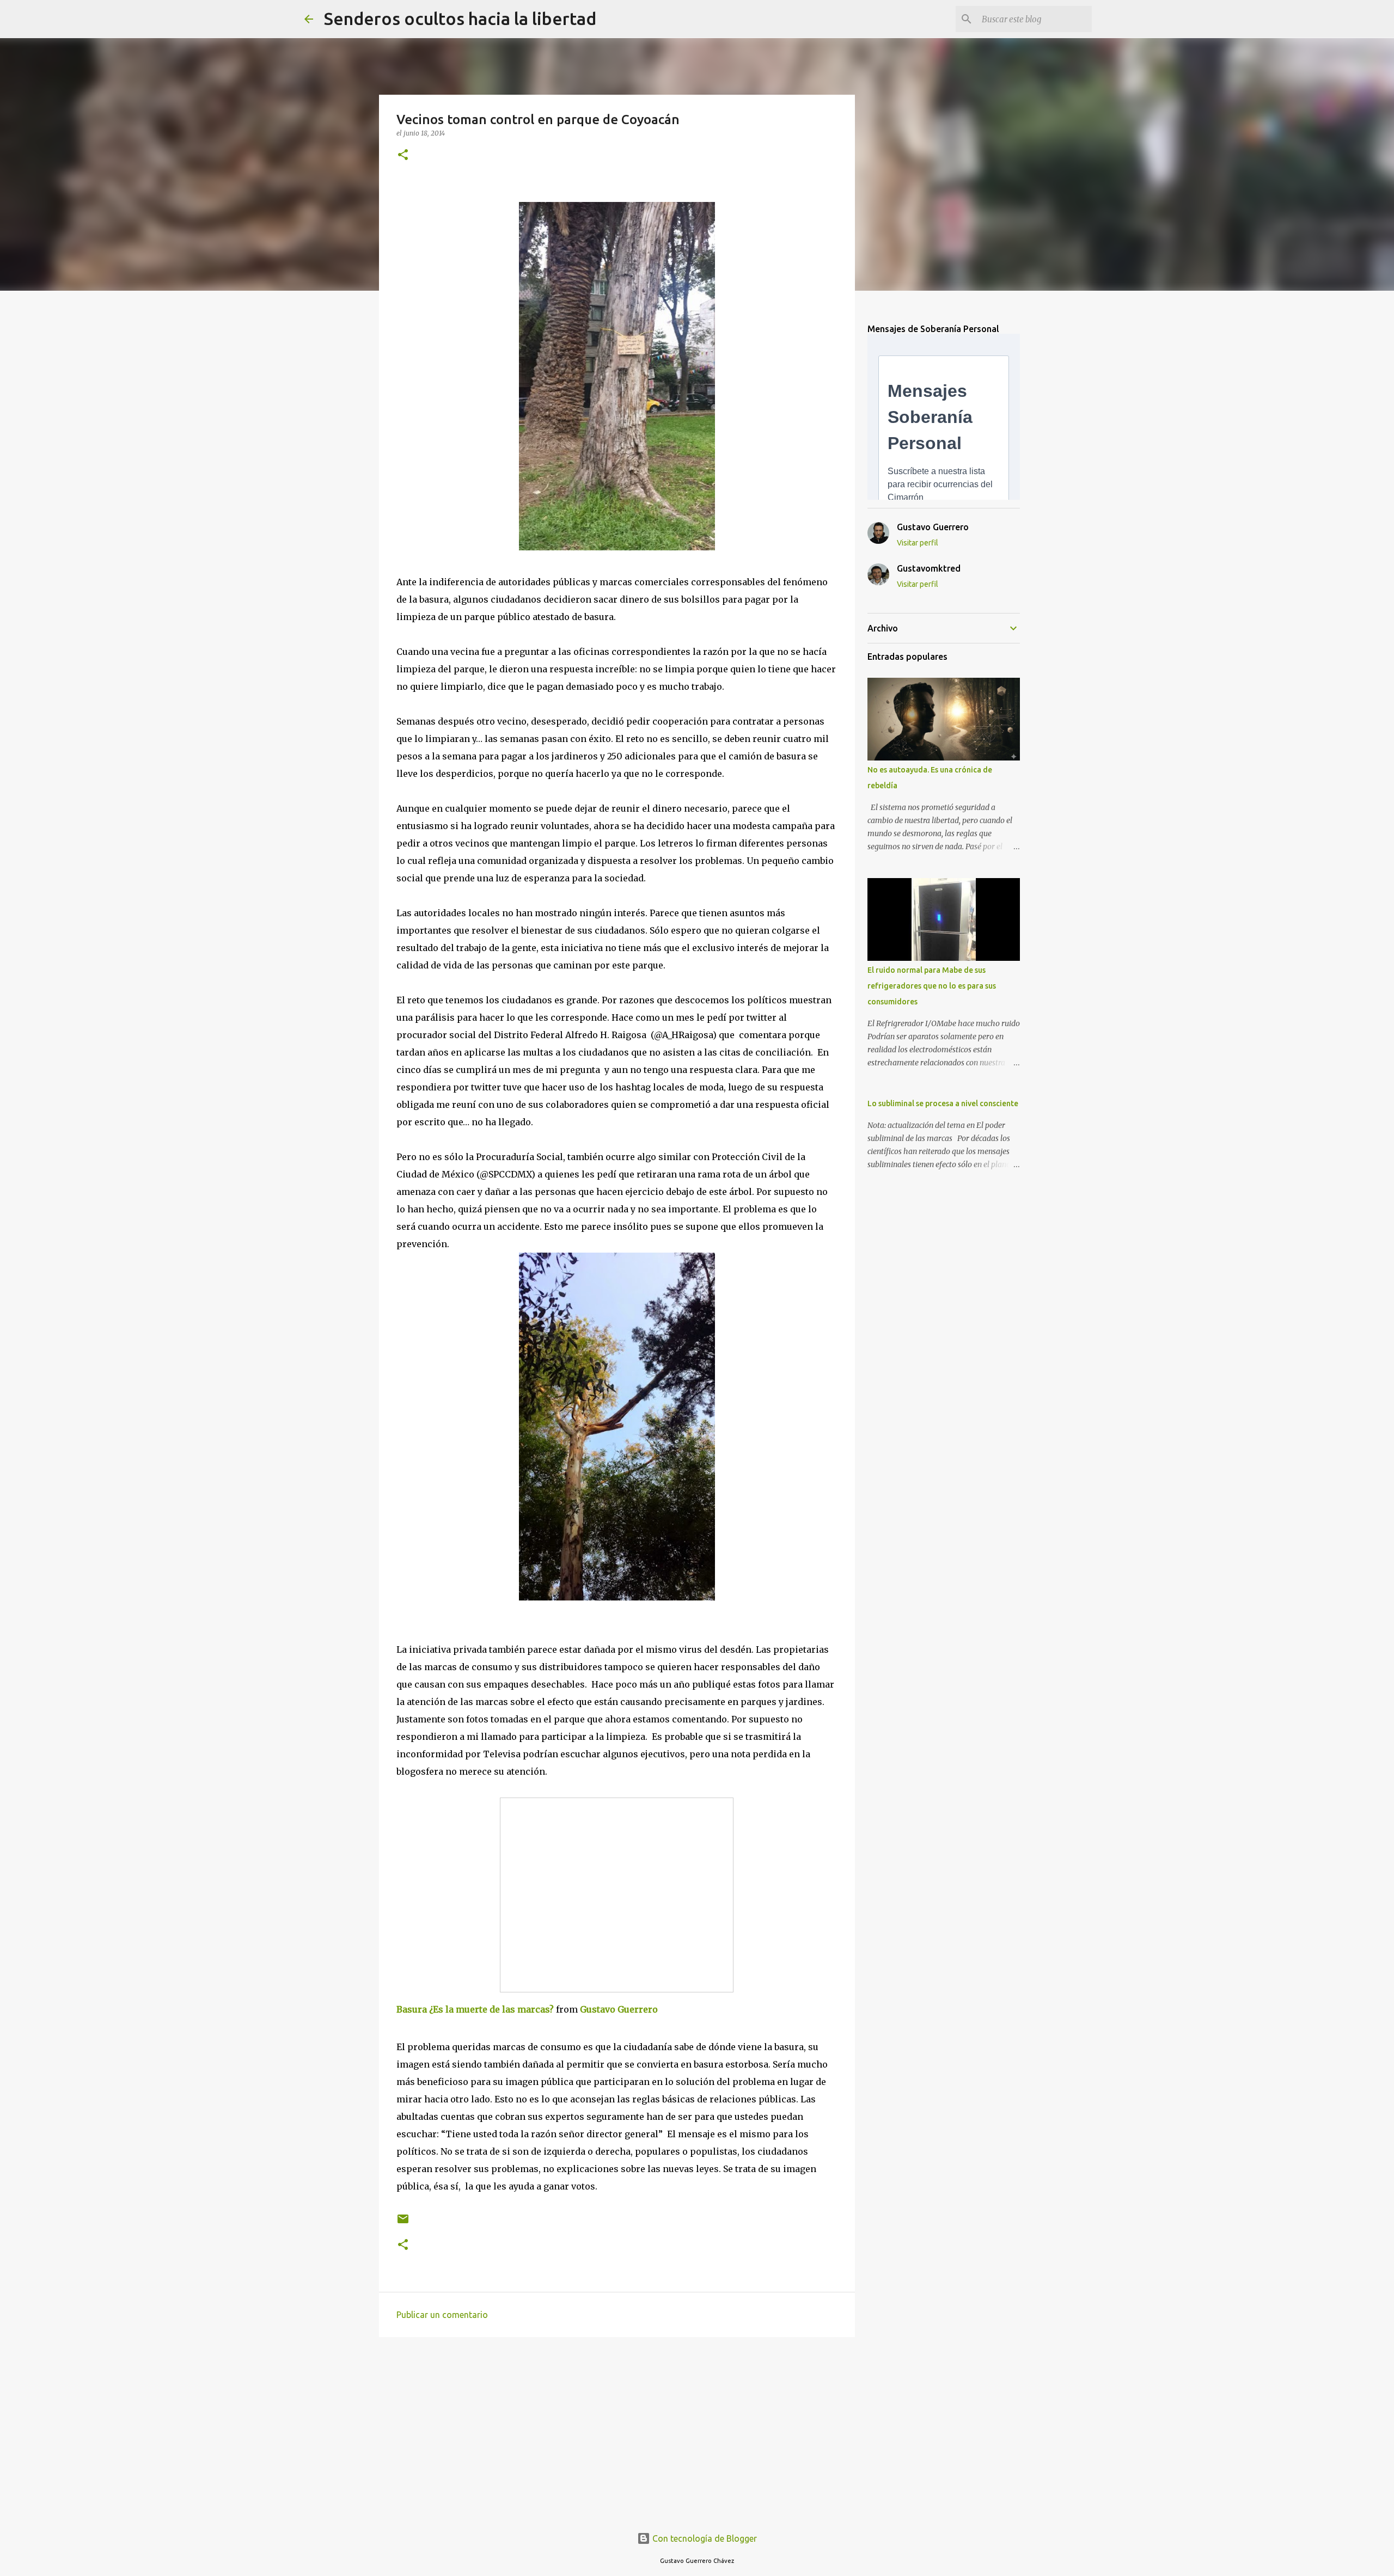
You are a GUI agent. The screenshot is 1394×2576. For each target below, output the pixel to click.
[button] (403, 155)
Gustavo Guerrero (619, 2009)
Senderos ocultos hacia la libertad (460, 19)
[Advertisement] (617, 2430)
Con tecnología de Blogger (704, 2538)
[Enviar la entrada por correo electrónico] (403, 2223)
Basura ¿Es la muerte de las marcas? (475, 2009)
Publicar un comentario (442, 2315)
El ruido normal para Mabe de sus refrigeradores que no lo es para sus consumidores (932, 986)
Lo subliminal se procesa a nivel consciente (943, 1103)
